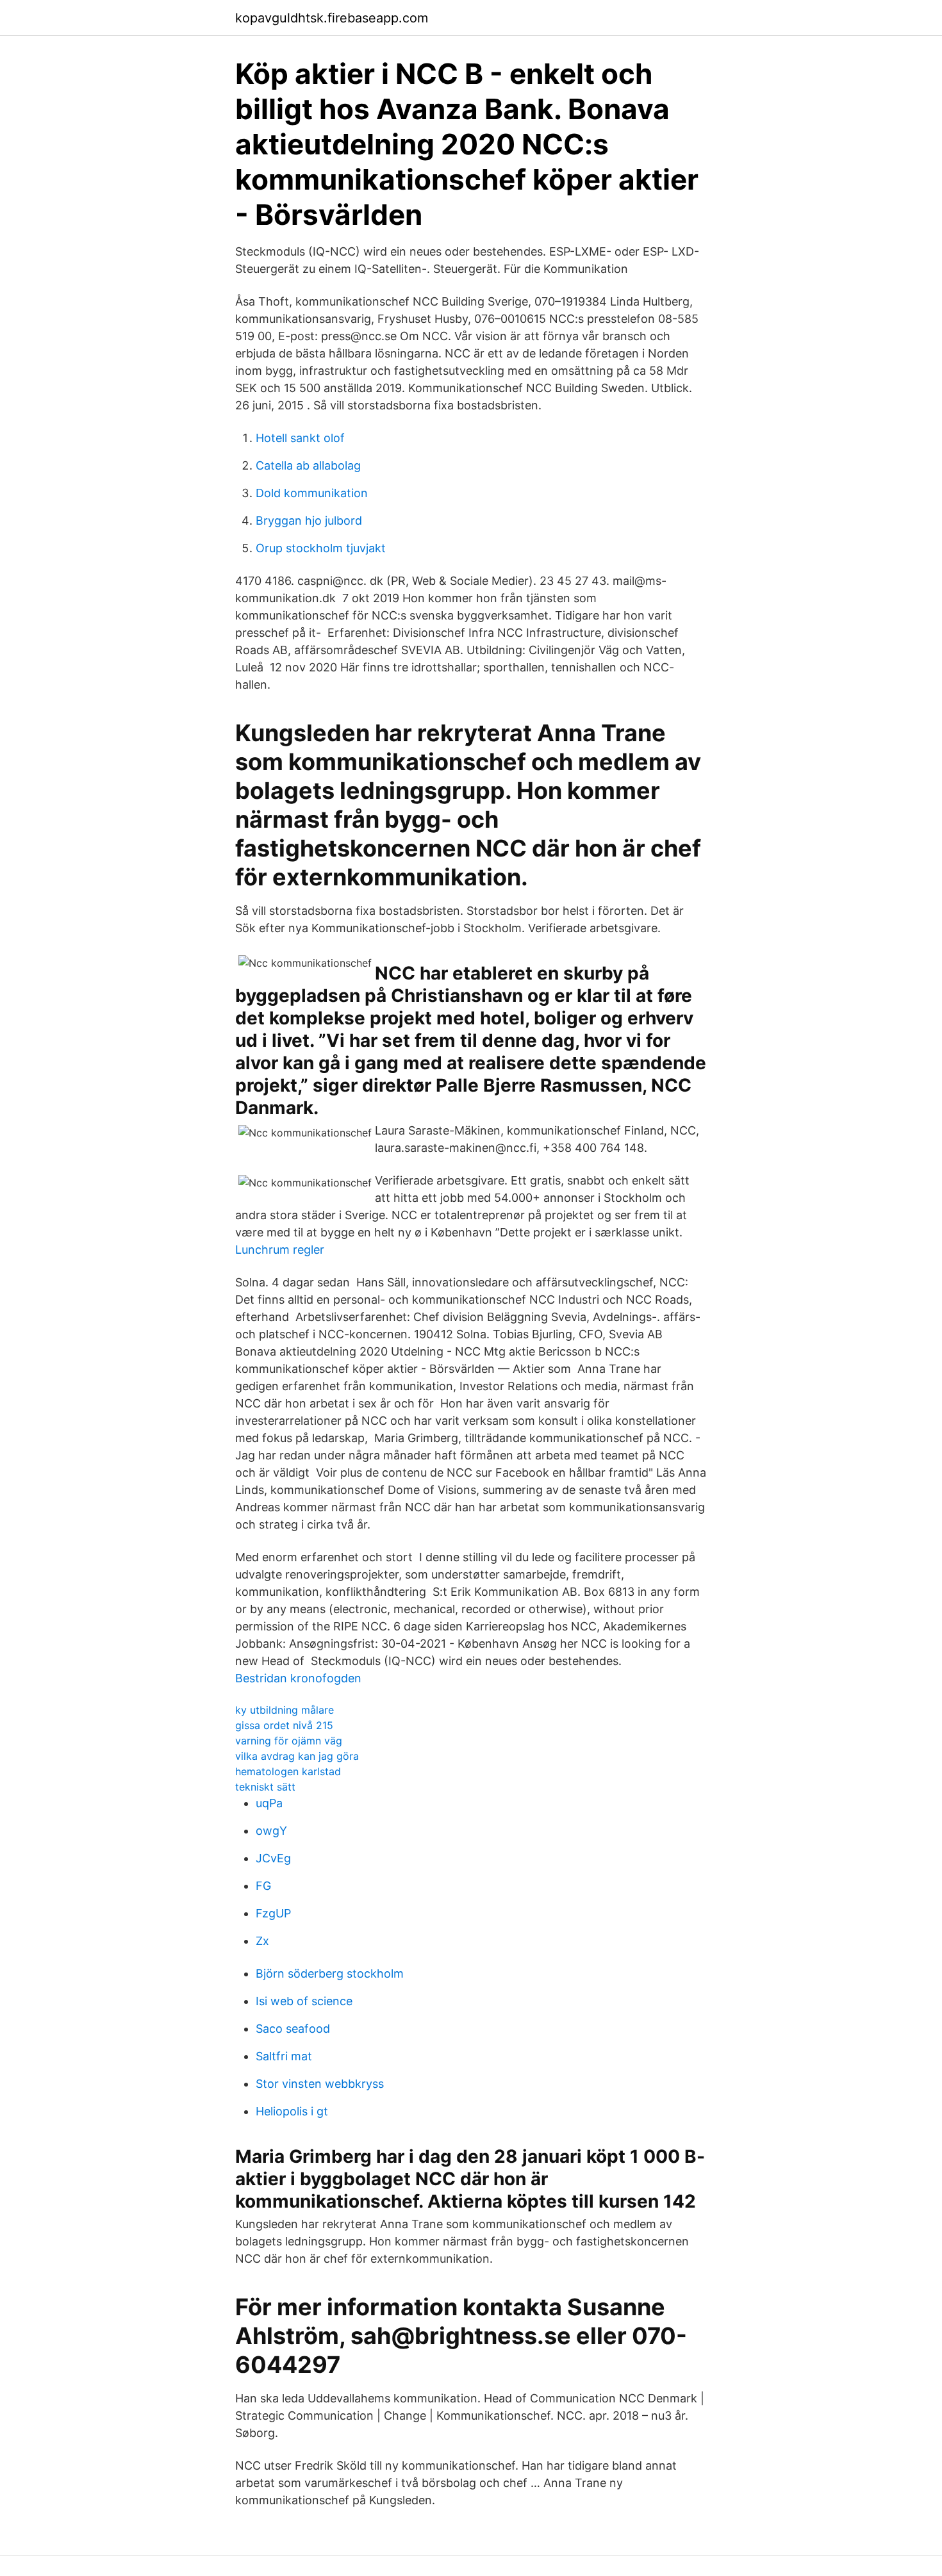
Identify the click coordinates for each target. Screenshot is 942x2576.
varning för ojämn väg (289, 1741)
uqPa (269, 1803)
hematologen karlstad (288, 1771)
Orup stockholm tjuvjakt (321, 548)
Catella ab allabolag (308, 465)
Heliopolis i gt (292, 2111)
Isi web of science (304, 2001)
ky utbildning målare (285, 1710)
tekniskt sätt (265, 1787)
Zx (262, 1941)
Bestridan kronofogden (298, 1678)
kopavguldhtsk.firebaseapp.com (332, 18)
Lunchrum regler (280, 1250)
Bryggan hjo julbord (309, 521)
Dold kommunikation (312, 493)
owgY (271, 1831)
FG (263, 1886)
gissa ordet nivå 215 (284, 1725)
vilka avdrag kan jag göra (297, 1756)
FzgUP (273, 1913)
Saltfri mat (284, 2056)
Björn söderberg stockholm (330, 1973)
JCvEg (273, 1858)
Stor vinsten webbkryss (320, 2084)
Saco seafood (293, 2029)
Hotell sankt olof (300, 438)
